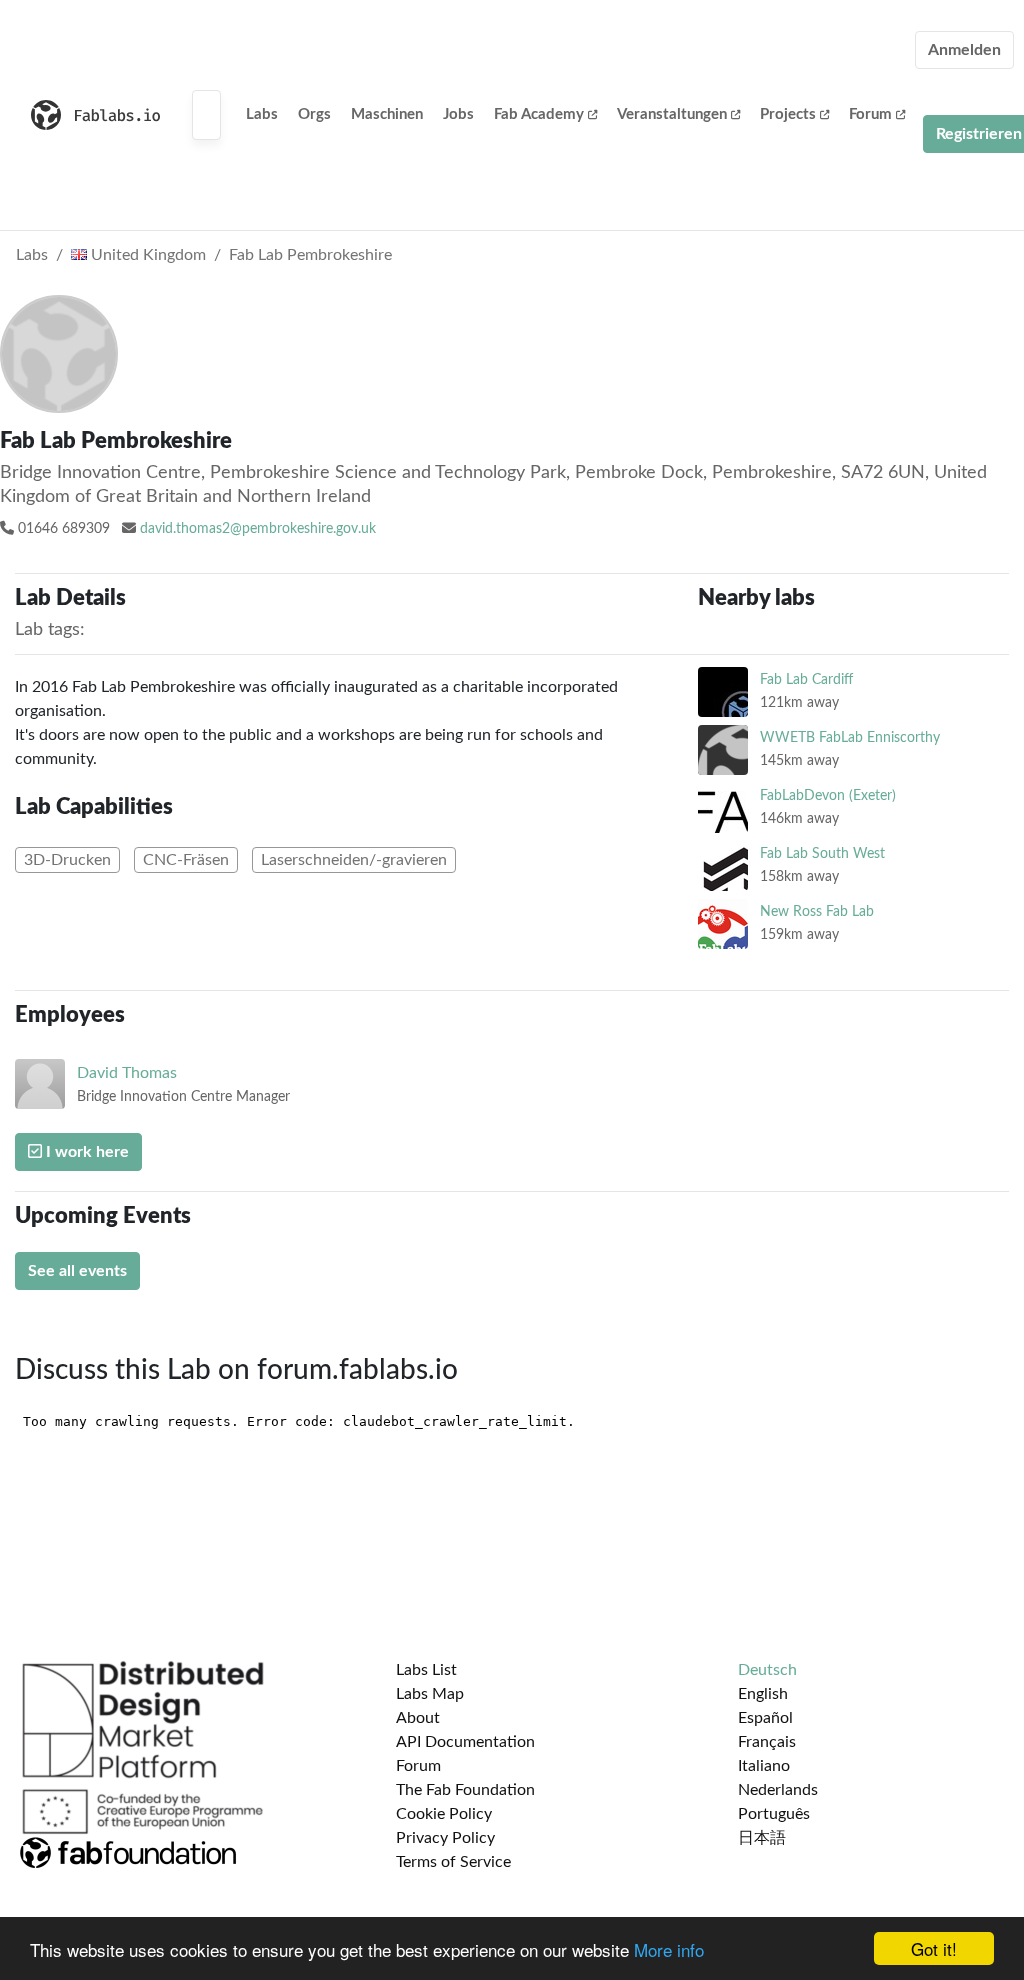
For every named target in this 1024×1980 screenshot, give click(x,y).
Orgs (314, 114)
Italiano (764, 1766)
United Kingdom (146, 255)
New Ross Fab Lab (817, 911)
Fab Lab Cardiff (806, 679)
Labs (262, 114)
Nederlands (778, 1790)
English (763, 1694)
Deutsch (767, 1670)
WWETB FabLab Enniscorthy (850, 737)
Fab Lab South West (822, 853)
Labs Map (430, 1694)
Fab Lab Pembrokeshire (310, 255)
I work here (85, 1152)
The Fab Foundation (465, 1790)
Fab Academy (539, 114)
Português (774, 1814)
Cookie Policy (444, 1814)
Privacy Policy (445, 1838)
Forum (870, 114)
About (418, 1718)
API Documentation (465, 1742)
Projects (788, 114)
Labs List (426, 1670)
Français (767, 1742)
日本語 (762, 1838)
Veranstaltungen (672, 114)
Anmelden (964, 50)
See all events (77, 1271)
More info (669, 1949)
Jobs (458, 114)
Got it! (934, 1948)
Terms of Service (453, 1862)
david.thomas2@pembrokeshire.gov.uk (258, 529)
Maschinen (387, 114)
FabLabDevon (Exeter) (828, 795)
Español (765, 1718)
